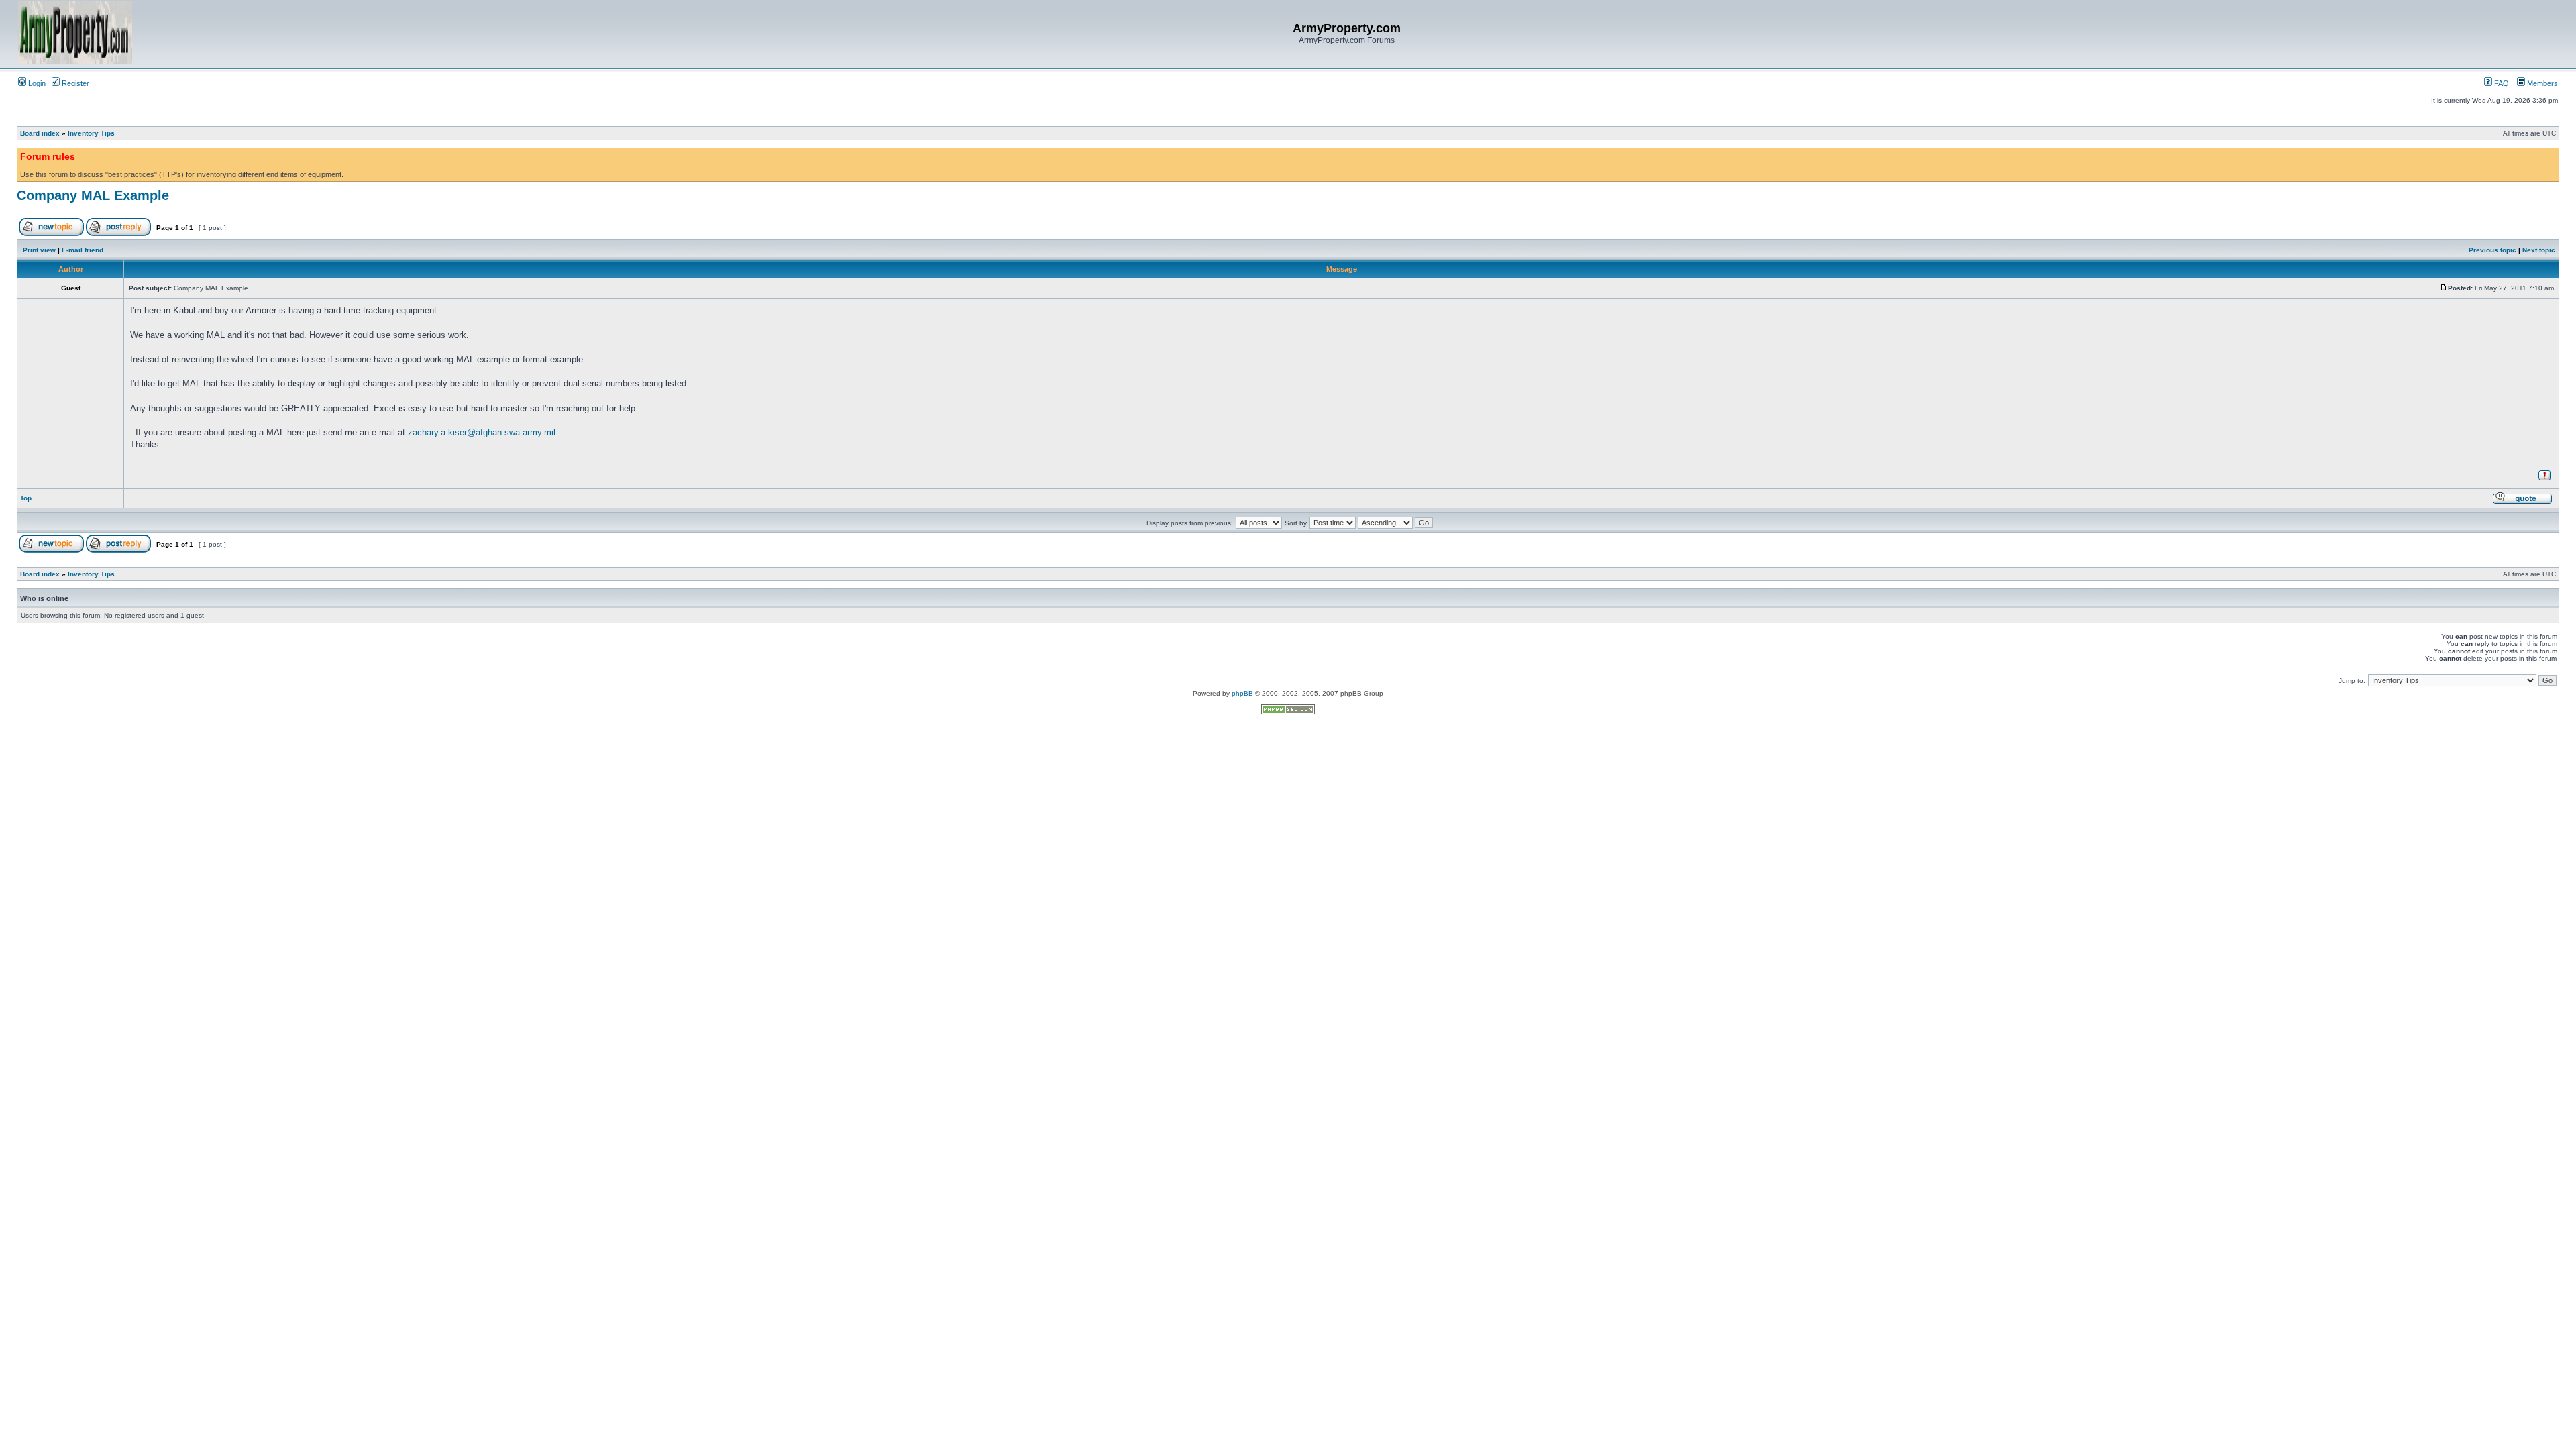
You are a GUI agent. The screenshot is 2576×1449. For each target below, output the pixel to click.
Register (74, 83)
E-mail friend (83, 250)
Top (26, 498)
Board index (40, 133)
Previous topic (2492, 250)
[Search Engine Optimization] (1288, 712)
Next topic (2539, 250)
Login (36, 83)
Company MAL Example (93, 195)
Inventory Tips (91, 133)
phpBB (1242, 693)
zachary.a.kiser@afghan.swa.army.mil (482, 432)
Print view (39, 250)
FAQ (2501, 83)
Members (2541, 83)
